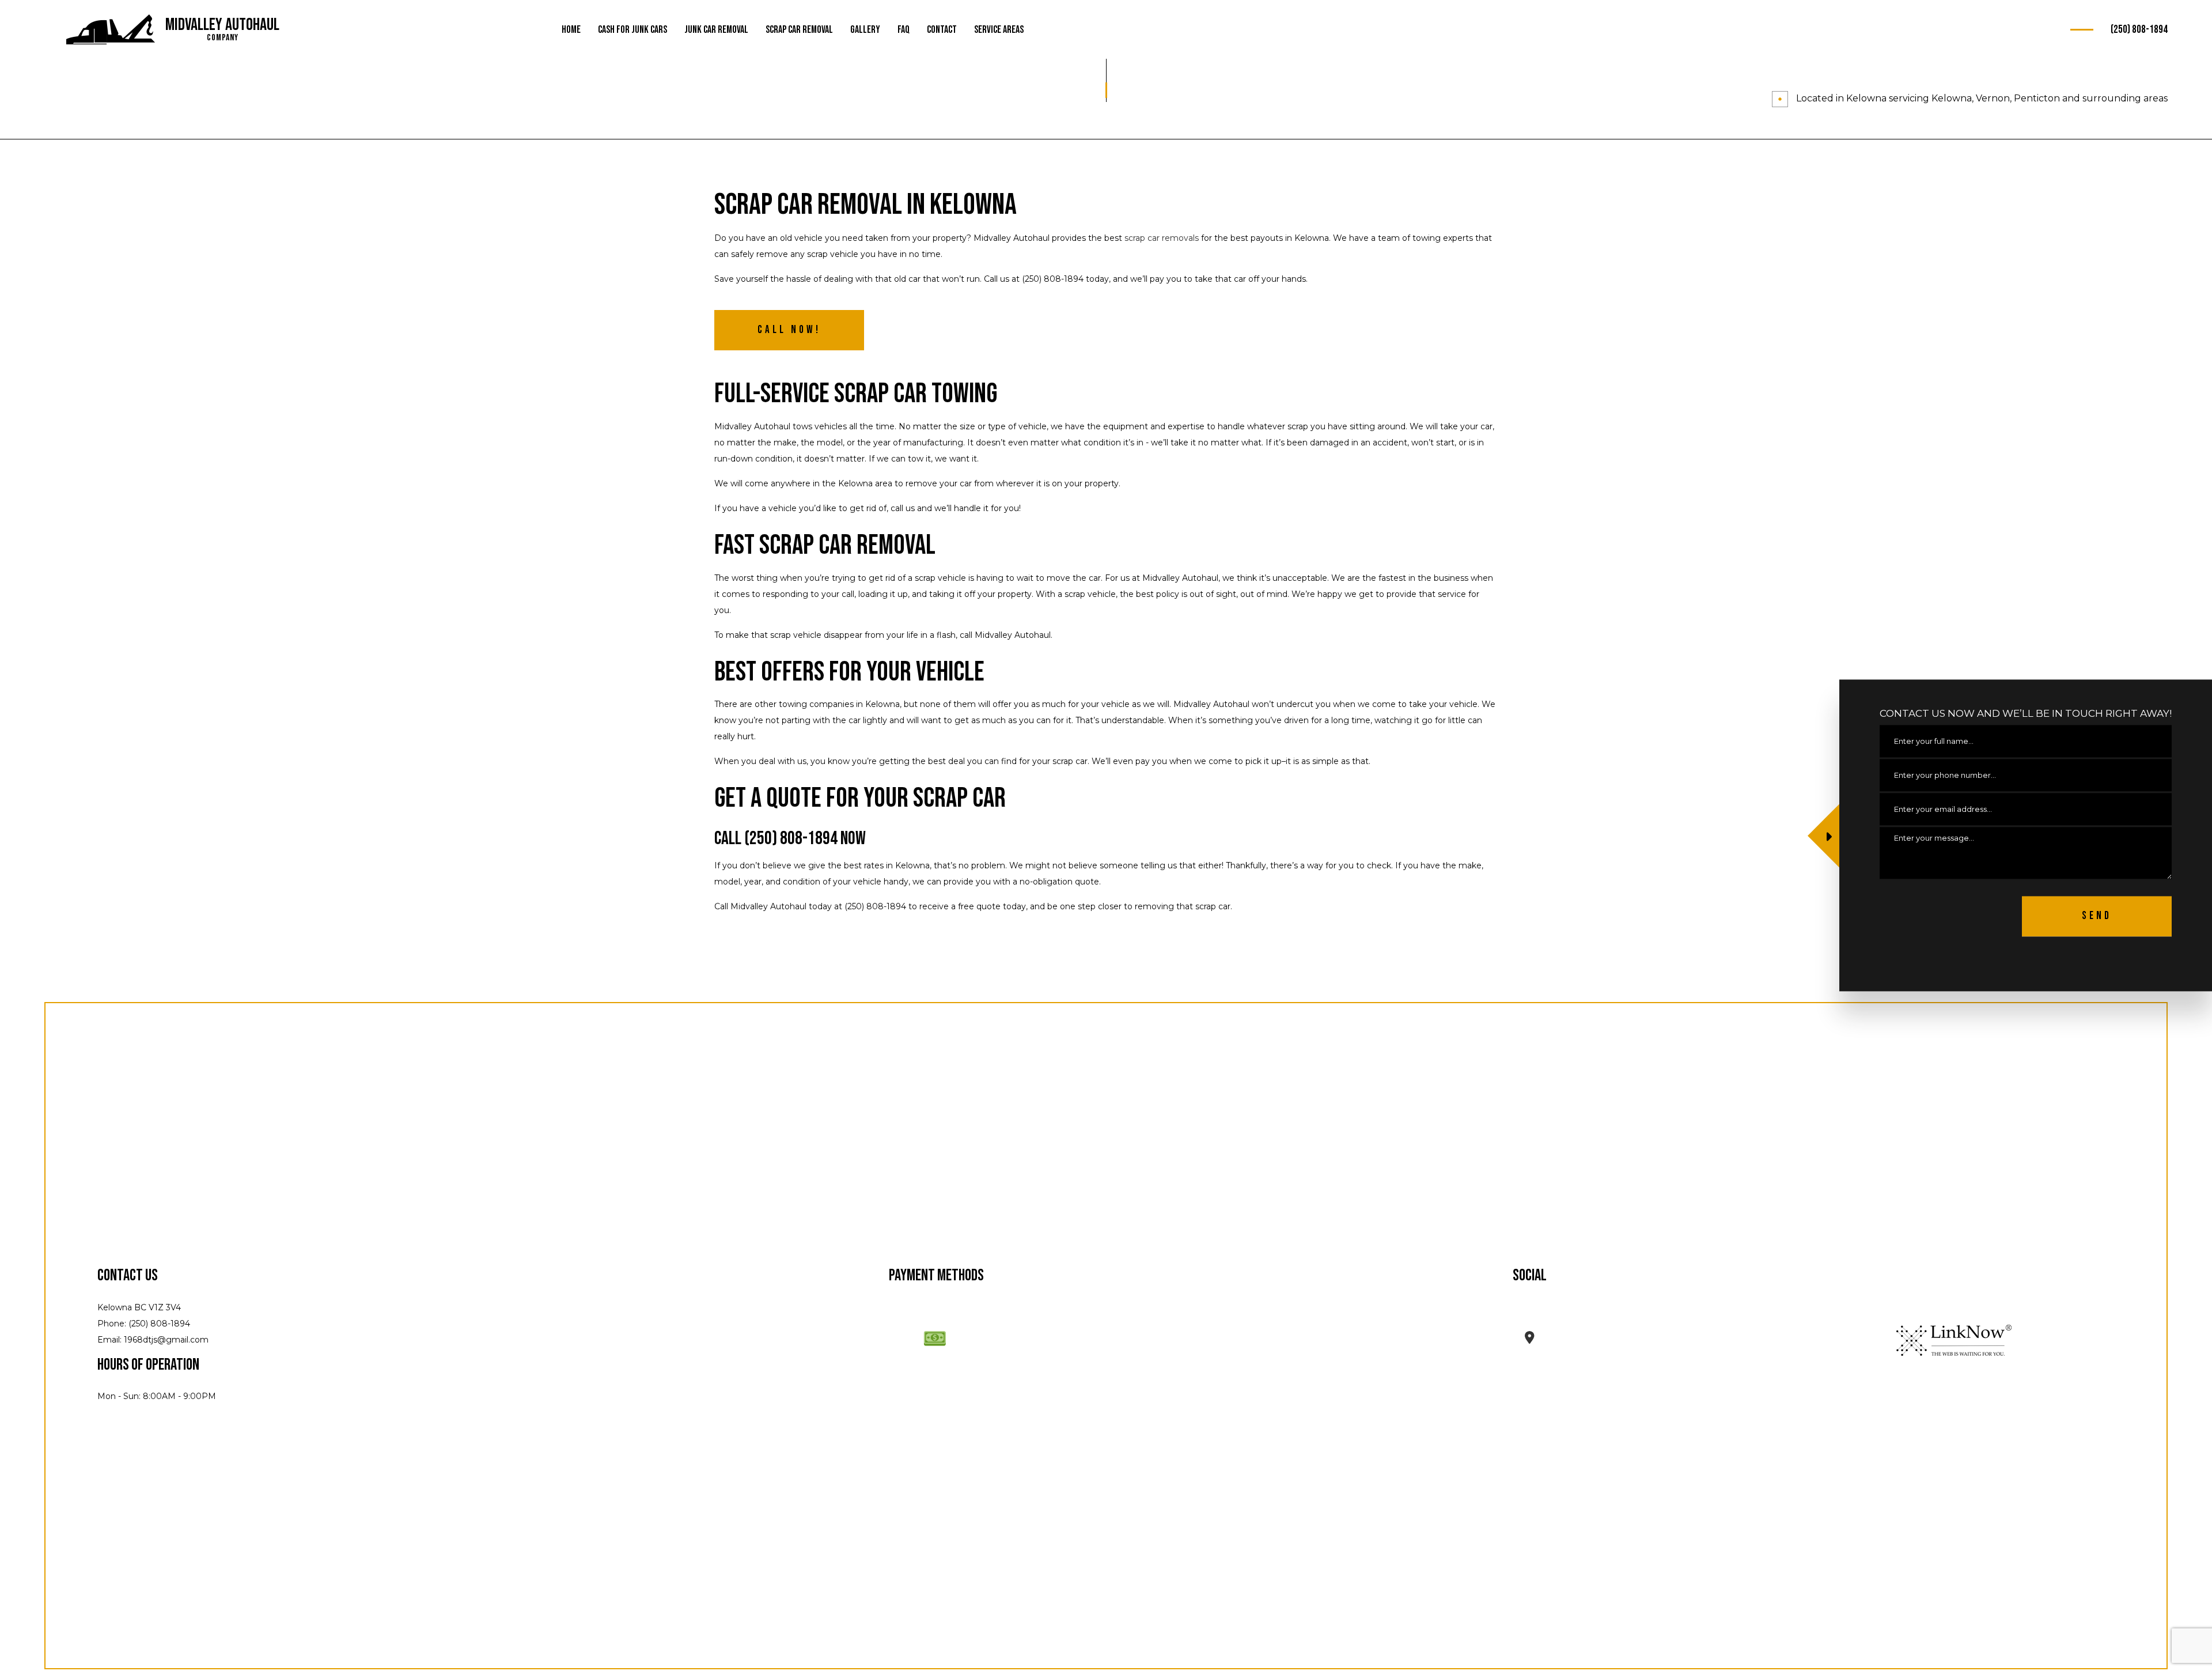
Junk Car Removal (716, 30)
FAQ (904, 30)
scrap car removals (1162, 238)
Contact (942, 30)
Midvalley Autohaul (222, 25)
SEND (2097, 916)
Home (571, 30)
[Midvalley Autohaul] (111, 30)
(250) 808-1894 (2139, 30)
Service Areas (999, 30)
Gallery (865, 30)
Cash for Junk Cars (632, 30)
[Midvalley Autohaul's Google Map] (1530, 1339)
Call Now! (789, 330)
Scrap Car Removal (799, 30)
